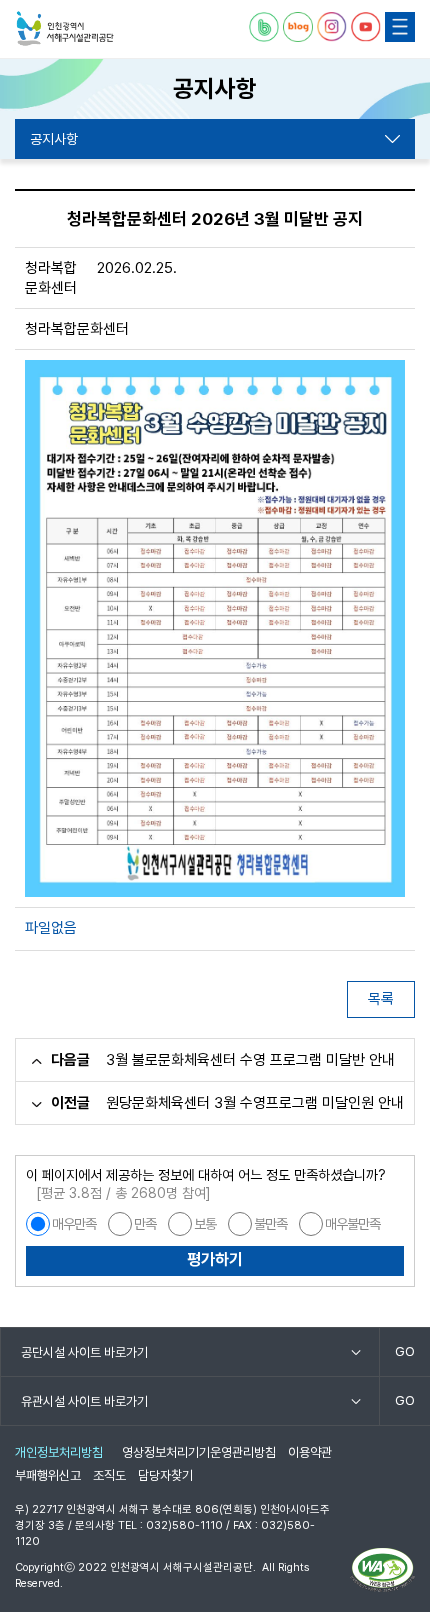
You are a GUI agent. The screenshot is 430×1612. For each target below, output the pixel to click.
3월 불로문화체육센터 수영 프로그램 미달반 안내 (250, 1060)
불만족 (270, 1224)
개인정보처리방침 (59, 1452)
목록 (381, 999)
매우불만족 (352, 1224)
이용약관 (310, 1452)
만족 (145, 1224)
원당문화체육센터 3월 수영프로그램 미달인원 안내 (255, 1103)
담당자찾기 (165, 1475)
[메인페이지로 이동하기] (65, 29)
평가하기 (215, 1259)
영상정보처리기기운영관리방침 (199, 1452)
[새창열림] (264, 27)
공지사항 (54, 139)
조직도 (109, 1475)
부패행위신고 (48, 1475)
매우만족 (74, 1224)
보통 (205, 1224)
